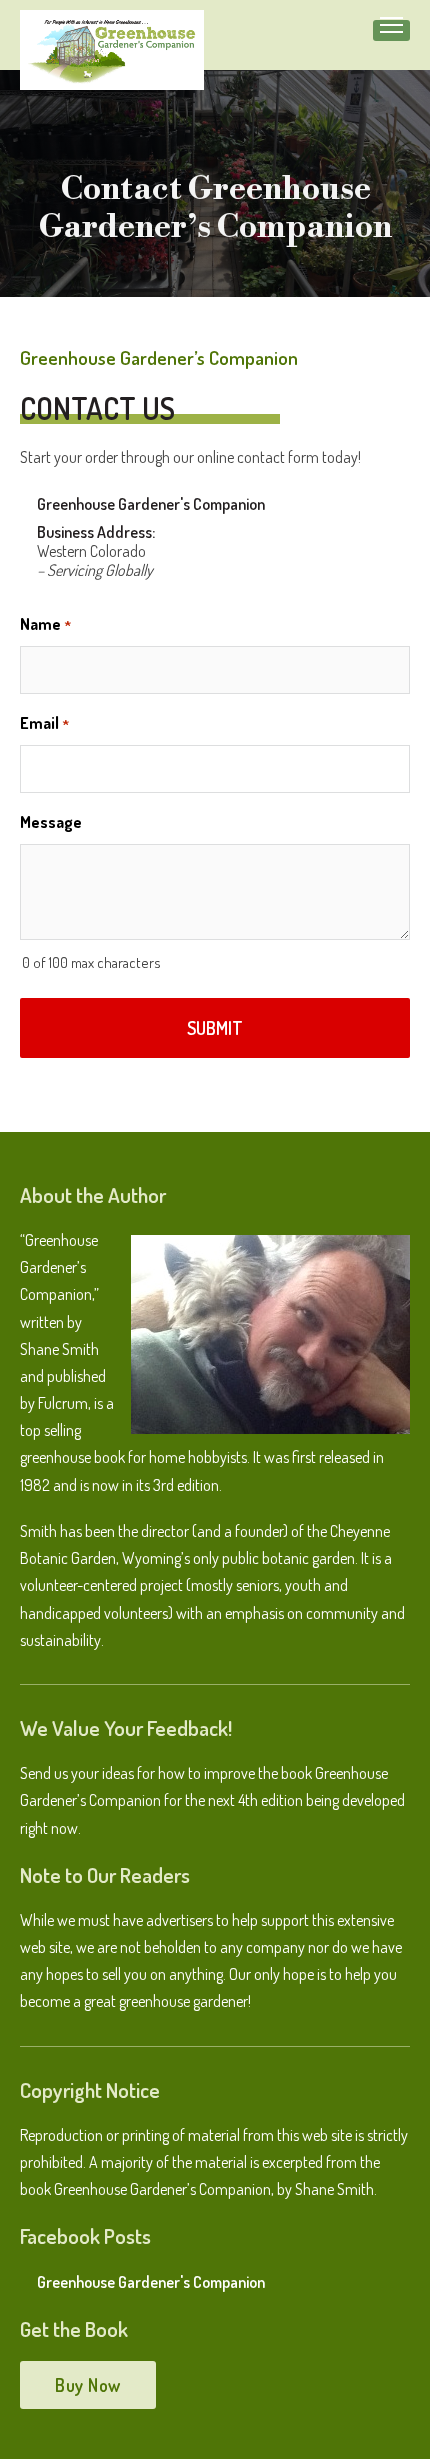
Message (51, 822)
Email (44, 723)
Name (45, 624)
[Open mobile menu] (391, 25)
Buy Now (88, 2385)
